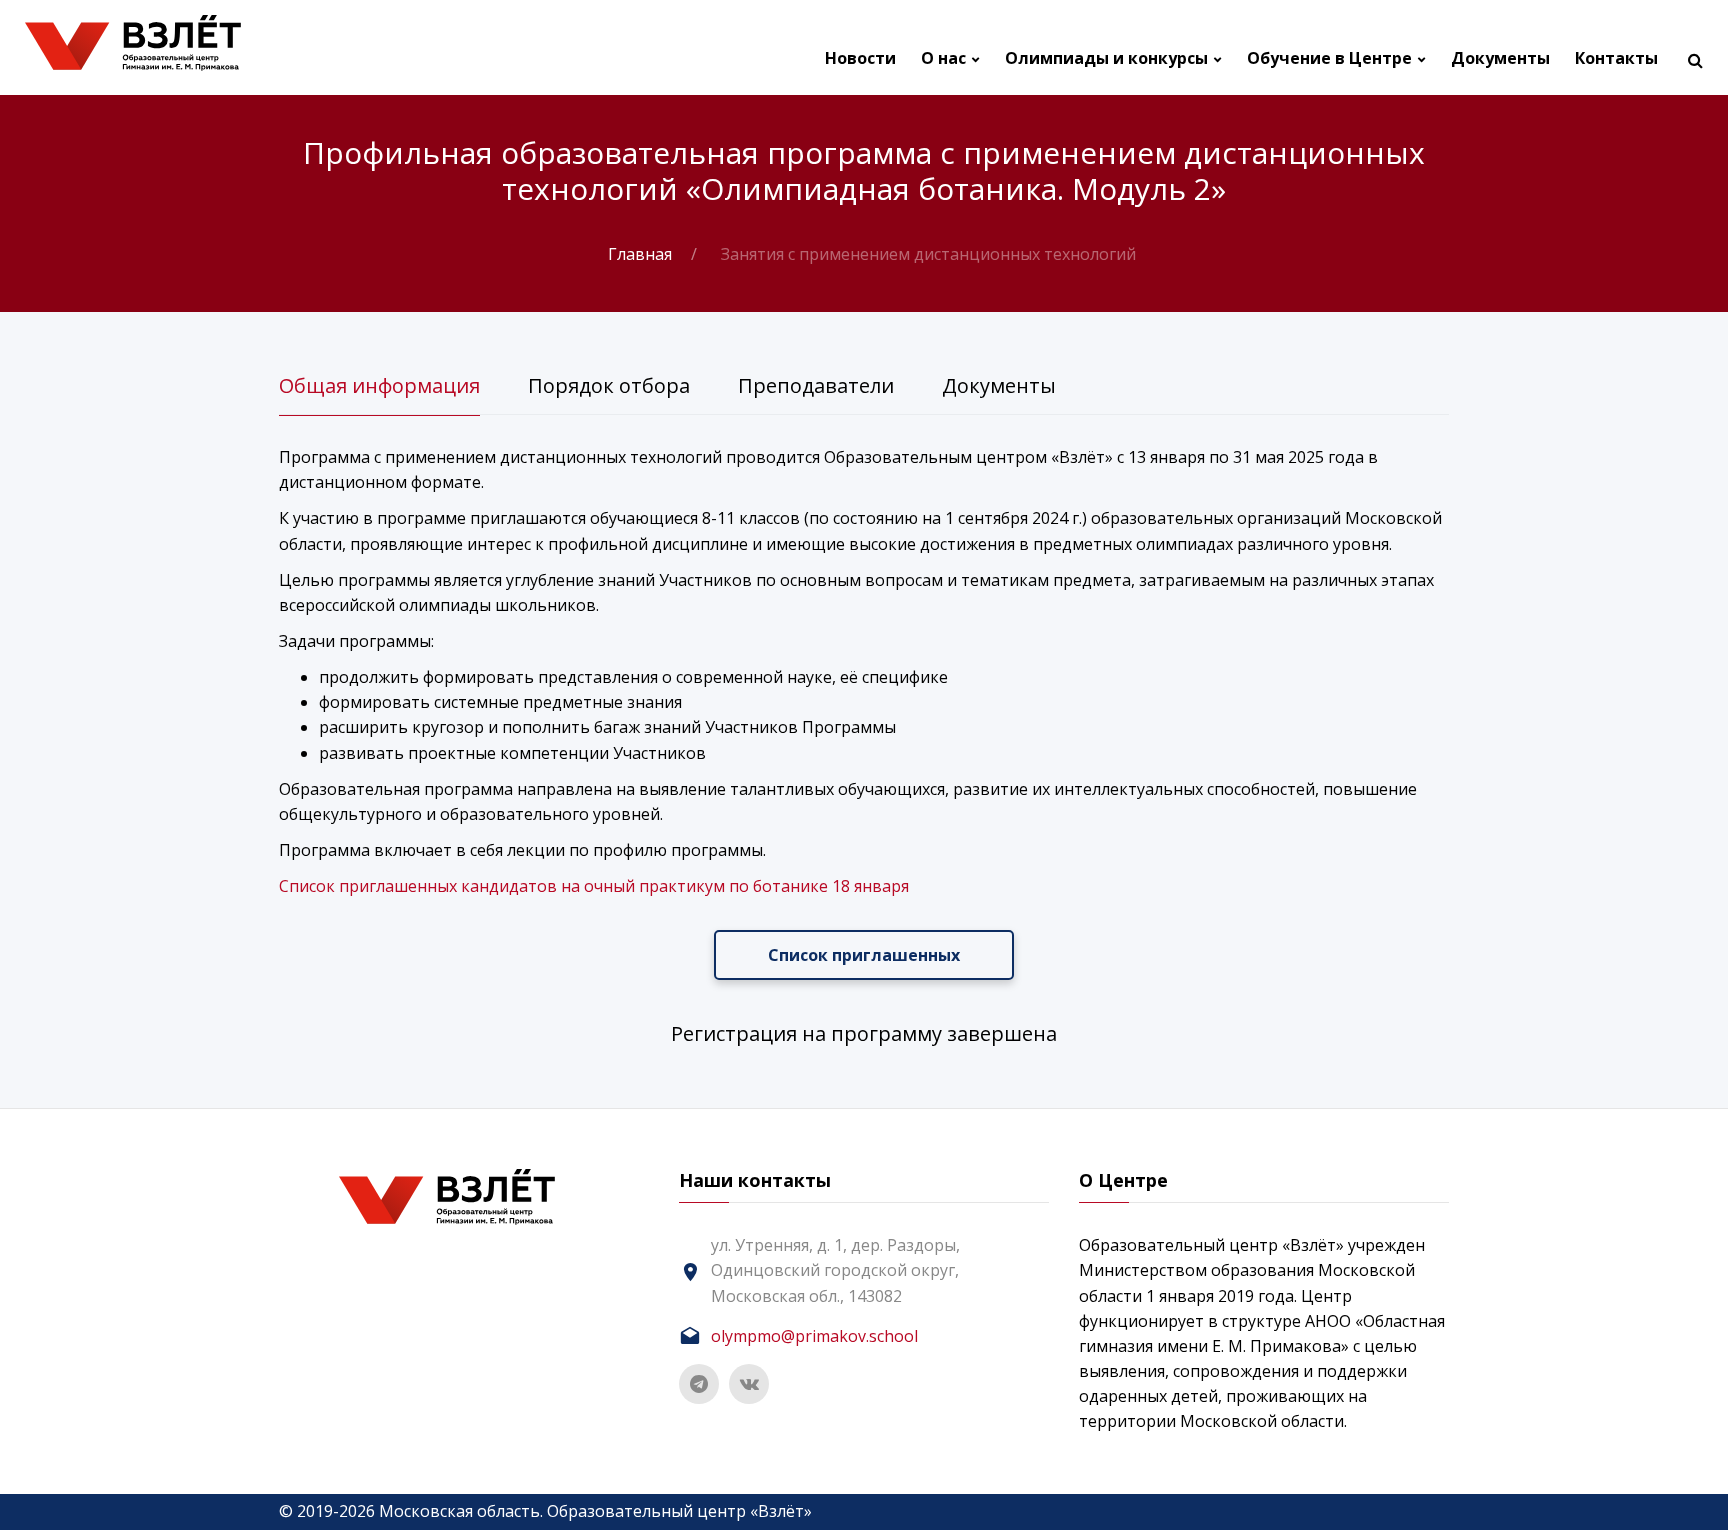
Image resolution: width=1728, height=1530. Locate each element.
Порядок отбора (609, 385)
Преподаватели (816, 385)
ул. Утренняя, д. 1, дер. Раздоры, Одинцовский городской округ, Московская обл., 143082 (835, 1270)
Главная (640, 254)
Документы (1500, 58)
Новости (860, 58)
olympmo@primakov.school (814, 1336)
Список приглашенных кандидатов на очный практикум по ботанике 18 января (594, 886)
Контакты (1616, 58)
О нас (943, 58)
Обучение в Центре (1329, 58)
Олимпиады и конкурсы (1106, 58)
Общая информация (379, 385)
